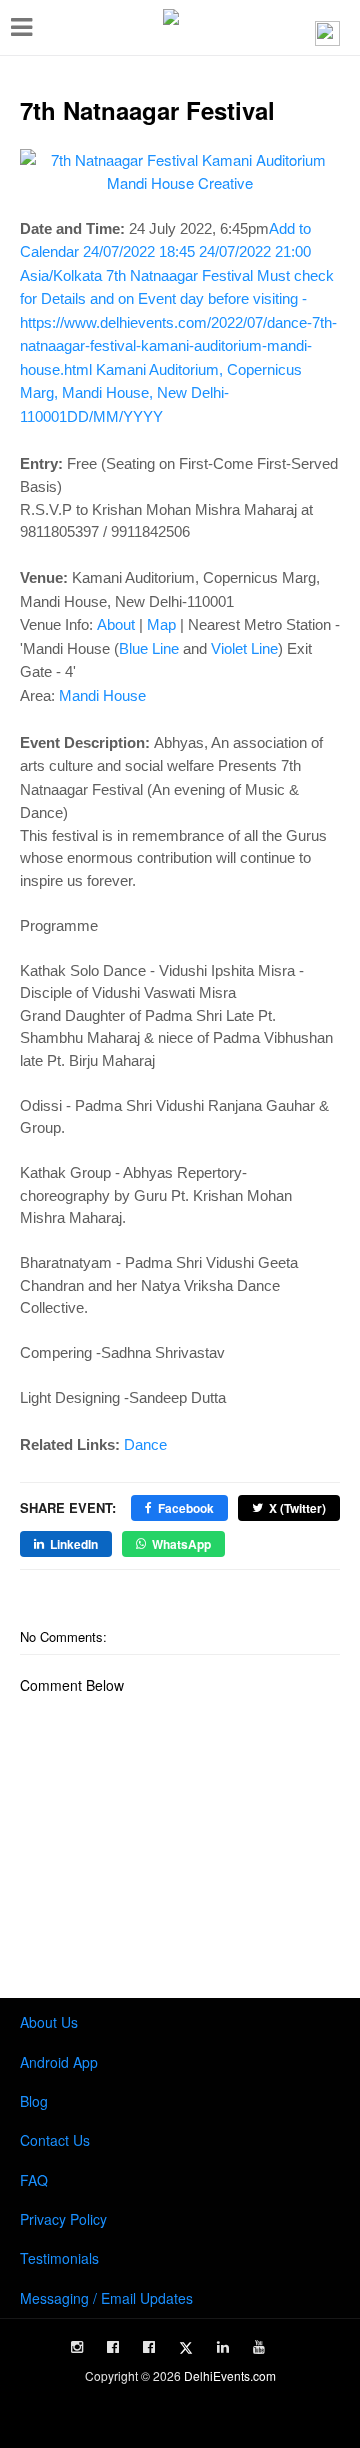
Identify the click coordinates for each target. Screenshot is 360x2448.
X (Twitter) (297, 1508)
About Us (49, 2022)
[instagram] (77, 2347)
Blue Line (149, 648)
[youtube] (259, 2347)
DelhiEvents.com (230, 2375)
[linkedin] (223, 2347)
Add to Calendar (178, 322)
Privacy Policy (63, 2219)
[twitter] (186, 2348)
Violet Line (244, 648)
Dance (145, 1444)
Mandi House (102, 695)
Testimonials (59, 2258)
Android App (59, 2062)
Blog (34, 2101)
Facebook (186, 1508)
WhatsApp (181, 1544)
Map (161, 624)
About (116, 624)
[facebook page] (113, 2347)
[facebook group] (149, 2347)
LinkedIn (74, 1544)
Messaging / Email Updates (106, 2298)
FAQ (34, 2180)
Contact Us (55, 2140)
